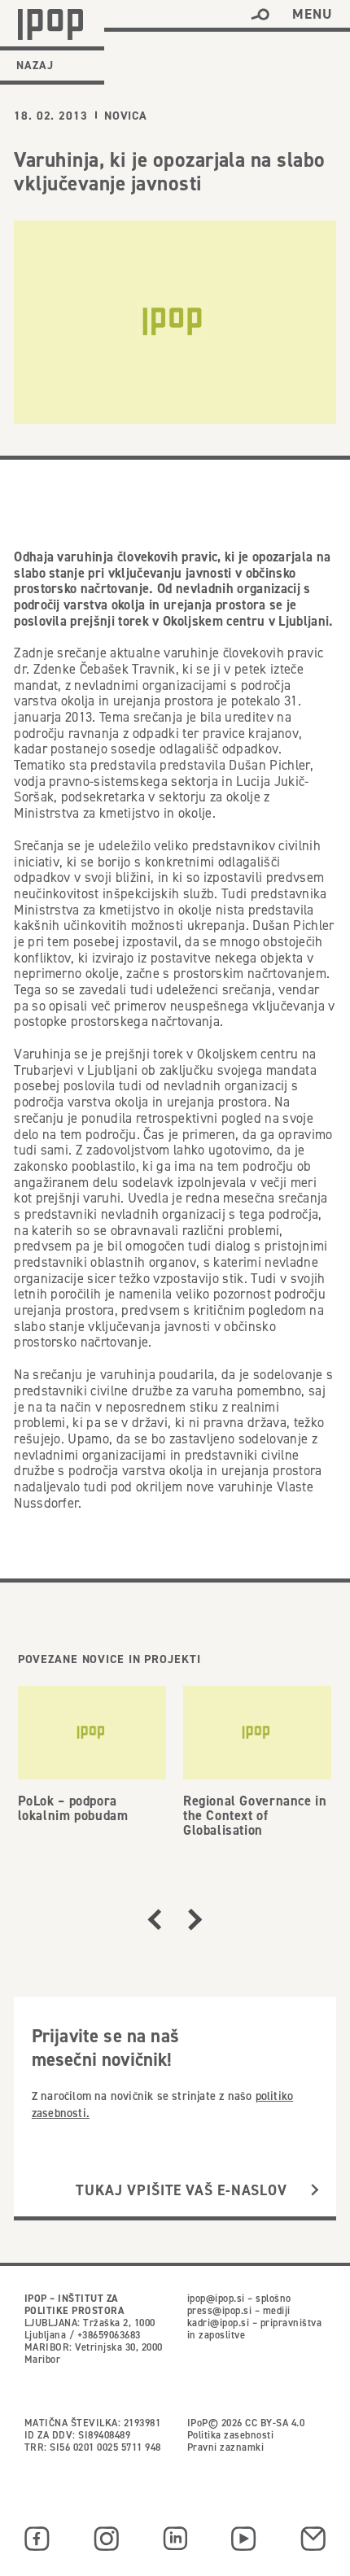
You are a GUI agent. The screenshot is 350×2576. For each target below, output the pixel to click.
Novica (126, 116)
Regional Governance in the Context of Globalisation (255, 1815)
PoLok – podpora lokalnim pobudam (73, 1808)
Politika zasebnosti (230, 2435)
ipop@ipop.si (216, 2298)
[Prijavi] (315, 2191)
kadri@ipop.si (218, 2323)
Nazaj (35, 65)
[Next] (195, 1919)
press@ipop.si (219, 2310)
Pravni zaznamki (225, 2447)
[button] (260, 15)
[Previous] (155, 1919)
